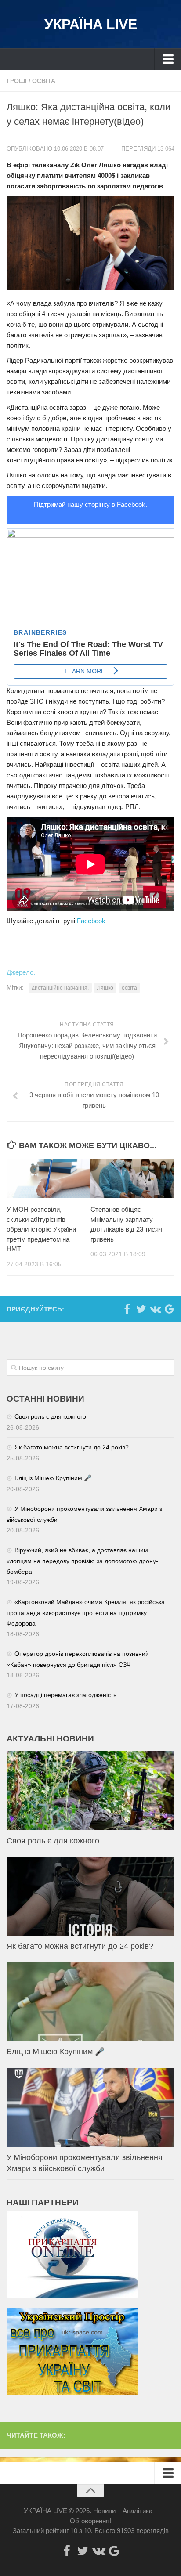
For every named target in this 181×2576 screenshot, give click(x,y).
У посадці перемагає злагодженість (65, 1695)
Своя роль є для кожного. (51, 1416)
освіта (129, 988)
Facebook (91, 921)
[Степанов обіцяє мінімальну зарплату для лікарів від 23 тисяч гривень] (132, 1178)
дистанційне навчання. (60, 988)
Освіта (44, 81)
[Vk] (155, 1309)
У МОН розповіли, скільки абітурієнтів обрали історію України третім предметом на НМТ (41, 1229)
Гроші (17, 81)
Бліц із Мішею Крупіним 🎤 (53, 1478)
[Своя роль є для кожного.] (90, 1791)
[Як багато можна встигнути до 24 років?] (90, 1896)
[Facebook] (127, 1309)
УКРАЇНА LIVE (90, 24)
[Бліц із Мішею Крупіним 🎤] (90, 2002)
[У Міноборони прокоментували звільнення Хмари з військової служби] (90, 2107)
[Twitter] (141, 1309)
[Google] (169, 1309)
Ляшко (105, 988)
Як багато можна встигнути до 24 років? (72, 1447)
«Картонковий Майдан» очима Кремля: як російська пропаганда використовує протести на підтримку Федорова (86, 1613)
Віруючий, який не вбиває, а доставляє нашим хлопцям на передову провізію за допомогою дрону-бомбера (82, 1561)
